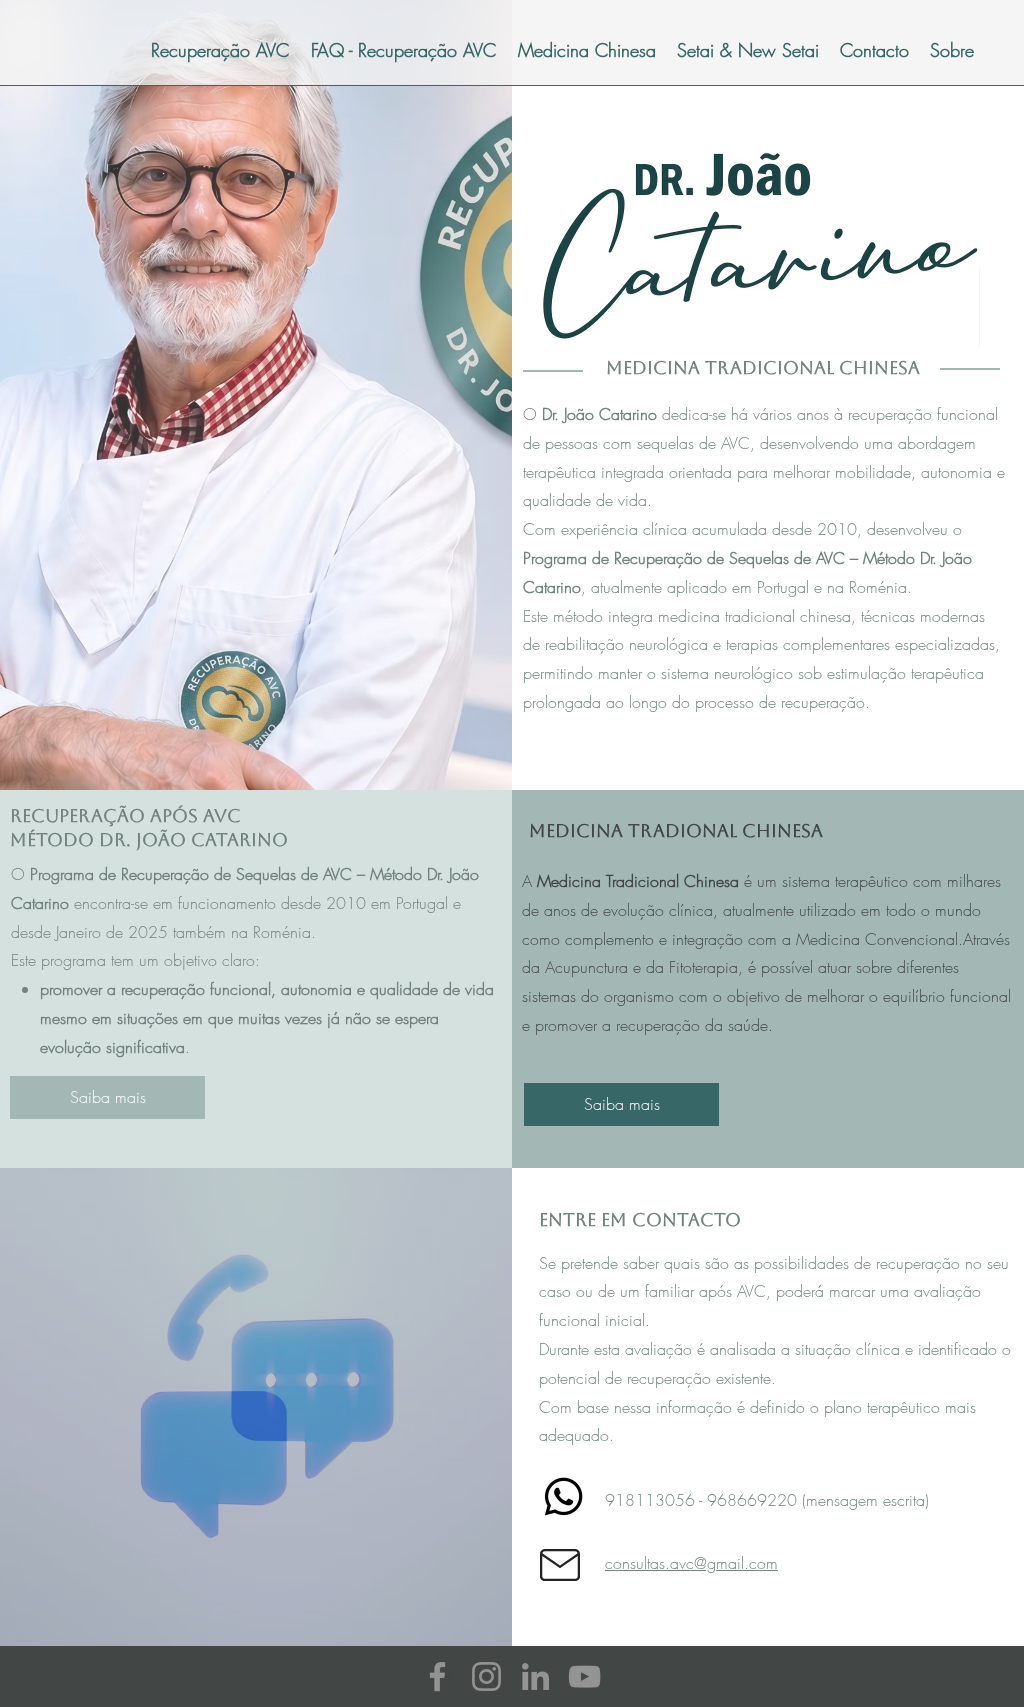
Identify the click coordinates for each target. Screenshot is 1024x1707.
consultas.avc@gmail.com (691, 1563)
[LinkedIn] (535, 1676)
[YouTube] (584, 1676)
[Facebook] (437, 1676)
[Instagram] (486, 1676)
